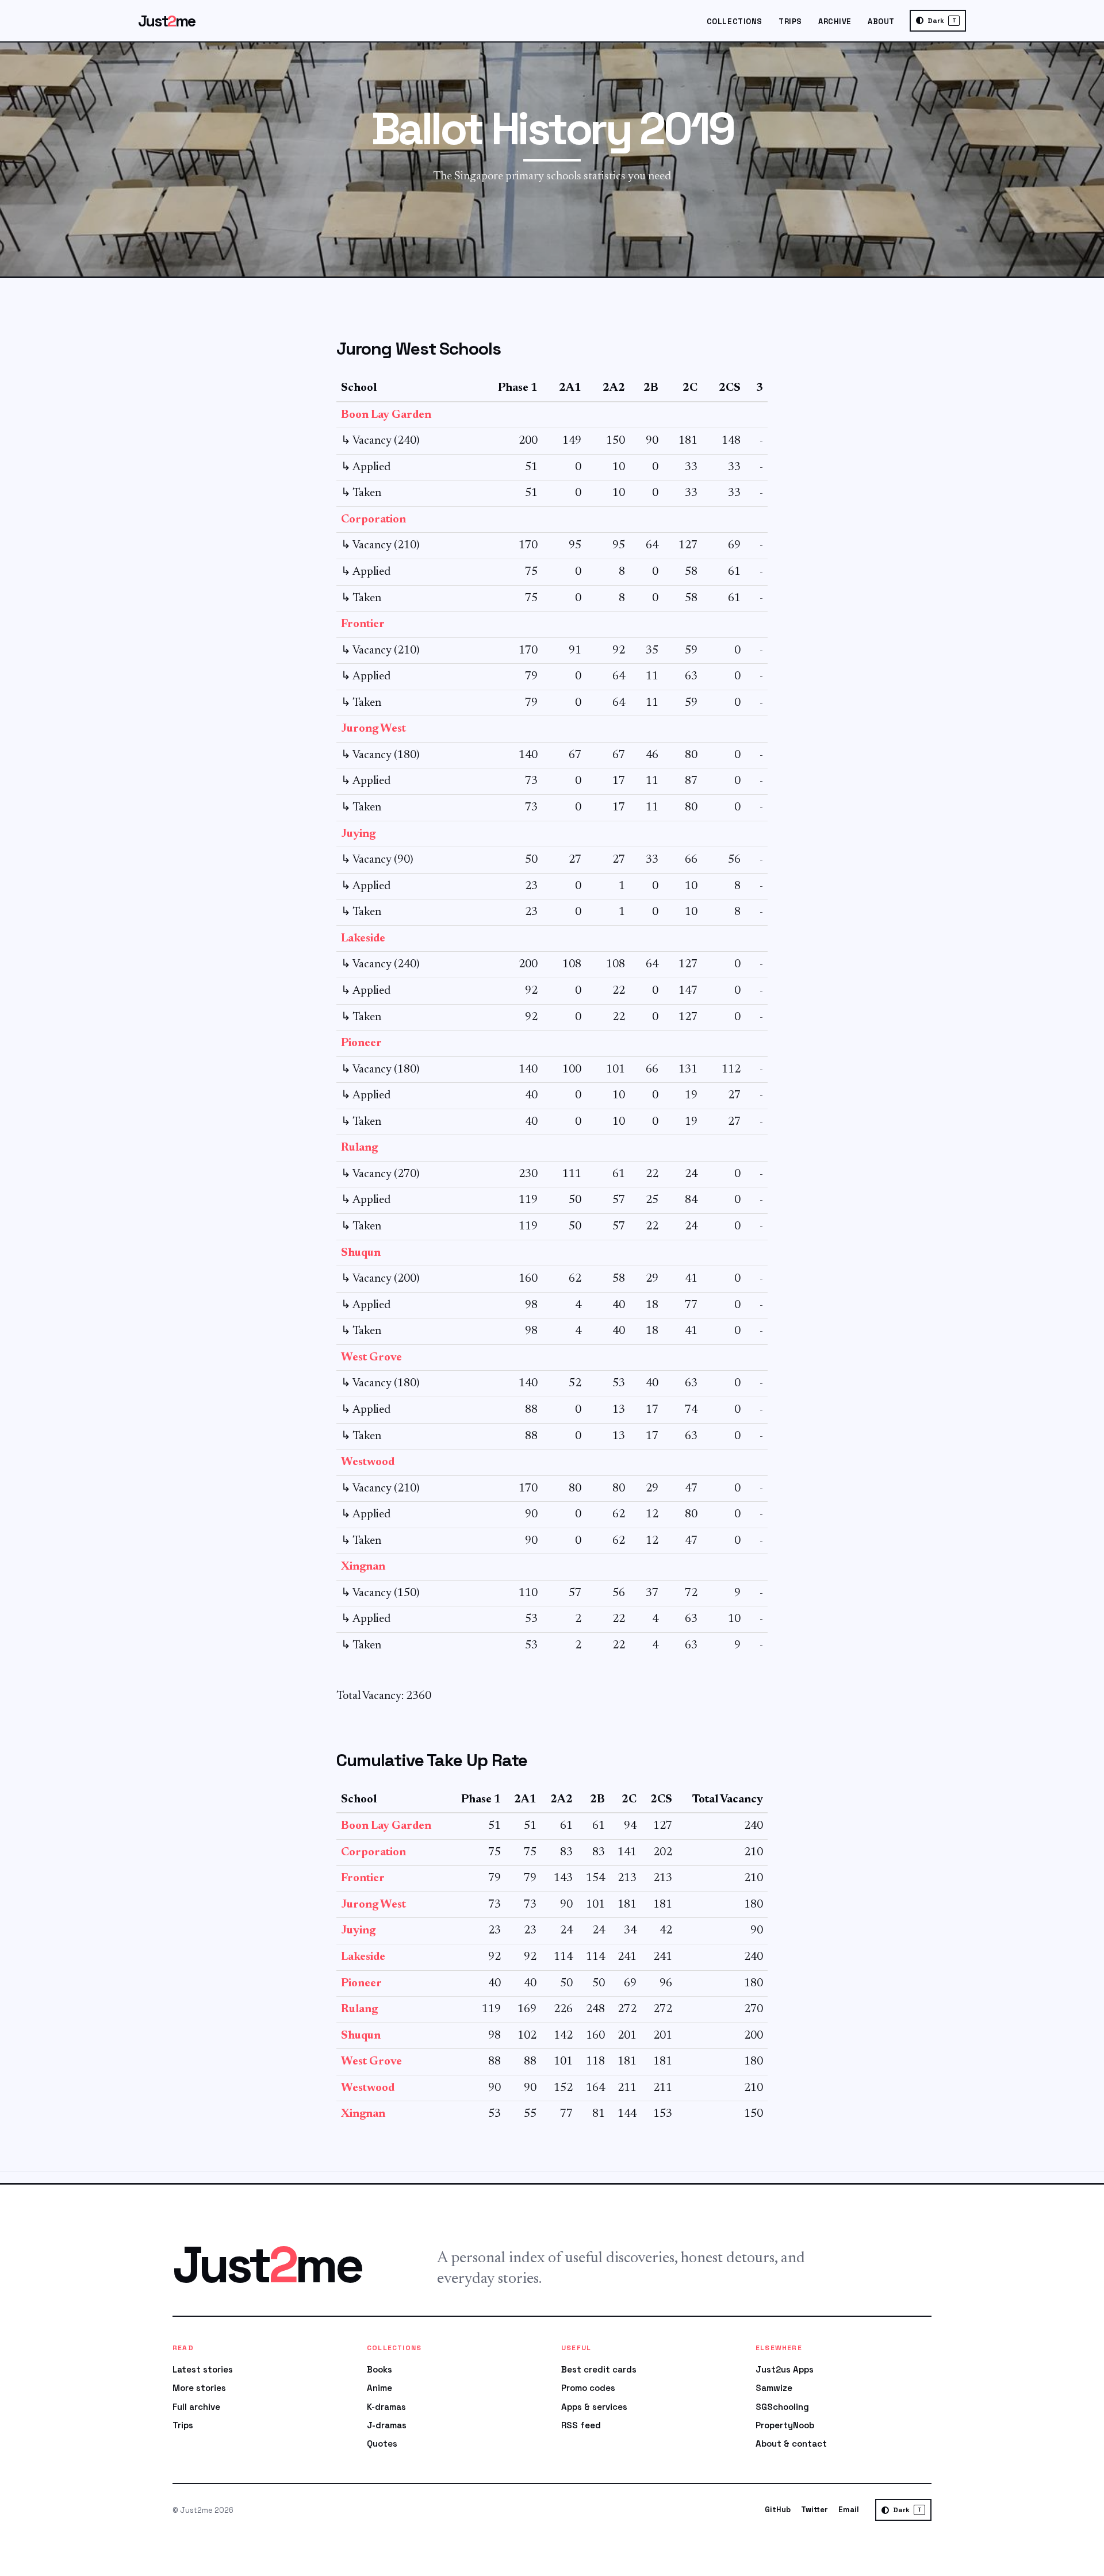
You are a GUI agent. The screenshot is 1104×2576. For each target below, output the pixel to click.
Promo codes (588, 2388)
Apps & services (594, 2407)
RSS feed (581, 2425)
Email (849, 2510)
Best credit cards (599, 2369)
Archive (835, 22)
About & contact (791, 2444)
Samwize (774, 2388)
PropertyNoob (785, 2425)
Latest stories (203, 2369)
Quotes (382, 2444)
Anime (379, 2388)
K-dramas (386, 2407)
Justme (167, 21)
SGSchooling (782, 2407)
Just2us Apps (785, 2369)
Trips (790, 22)
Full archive (196, 2407)
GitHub (778, 2510)
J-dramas (387, 2425)
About (881, 22)
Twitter (814, 2510)
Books (379, 2369)
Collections (735, 22)
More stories (199, 2388)
